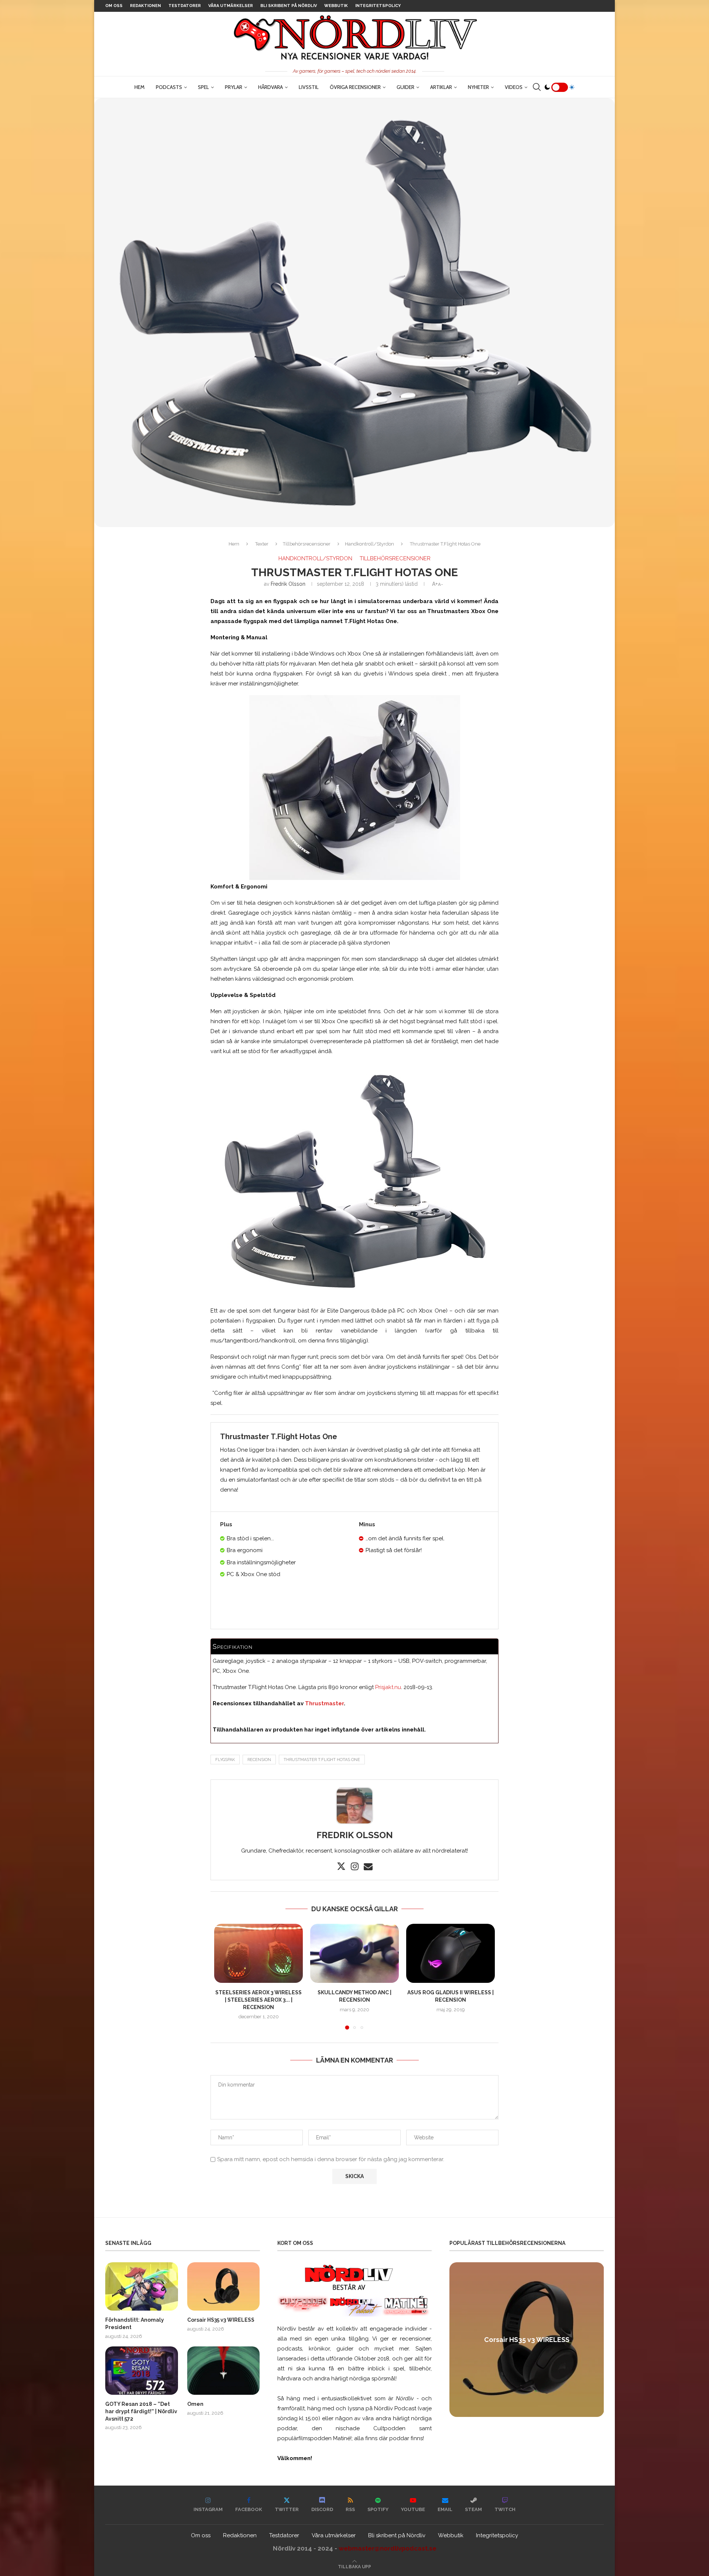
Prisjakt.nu (388, 1687)
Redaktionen (145, 6)
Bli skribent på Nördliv (289, 6)
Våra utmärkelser (231, 6)
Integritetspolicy (378, 6)
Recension (259, 1760)
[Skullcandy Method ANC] (354, 1953)
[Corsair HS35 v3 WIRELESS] (224, 2286)
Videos (514, 87)
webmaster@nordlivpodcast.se (388, 2548)
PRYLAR (234, 87)
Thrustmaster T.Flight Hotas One (322, 1760)
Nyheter (478, 87)
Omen (195, 2404)
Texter (262, 544)
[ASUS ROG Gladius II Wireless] (451, 1953)
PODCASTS (169, 87)
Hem (140, 87)
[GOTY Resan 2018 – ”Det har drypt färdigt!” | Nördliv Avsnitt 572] (142, 2371)
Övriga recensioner (355, 87)
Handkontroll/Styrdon (369, 544)
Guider (405, 87)
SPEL (203, 87)
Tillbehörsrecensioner (307, 544)
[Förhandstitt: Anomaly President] (142, 2286)
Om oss (114, 6)
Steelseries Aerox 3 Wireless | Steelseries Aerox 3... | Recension (258, 2000)
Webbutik (336, 6)
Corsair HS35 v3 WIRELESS (221, 2320)
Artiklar (441, 87)
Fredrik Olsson (288, 584)
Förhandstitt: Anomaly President (135, 2324)
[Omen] (224, 2371)
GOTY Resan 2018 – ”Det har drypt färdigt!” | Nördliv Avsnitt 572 (141, 2411)
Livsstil (309, 87)
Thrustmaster (324, 1703)
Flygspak (225, 1760)
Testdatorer (185, 6)
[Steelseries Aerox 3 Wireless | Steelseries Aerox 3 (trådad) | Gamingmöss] (258, 1953)
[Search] (537, 87)
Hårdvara (270, 87)
